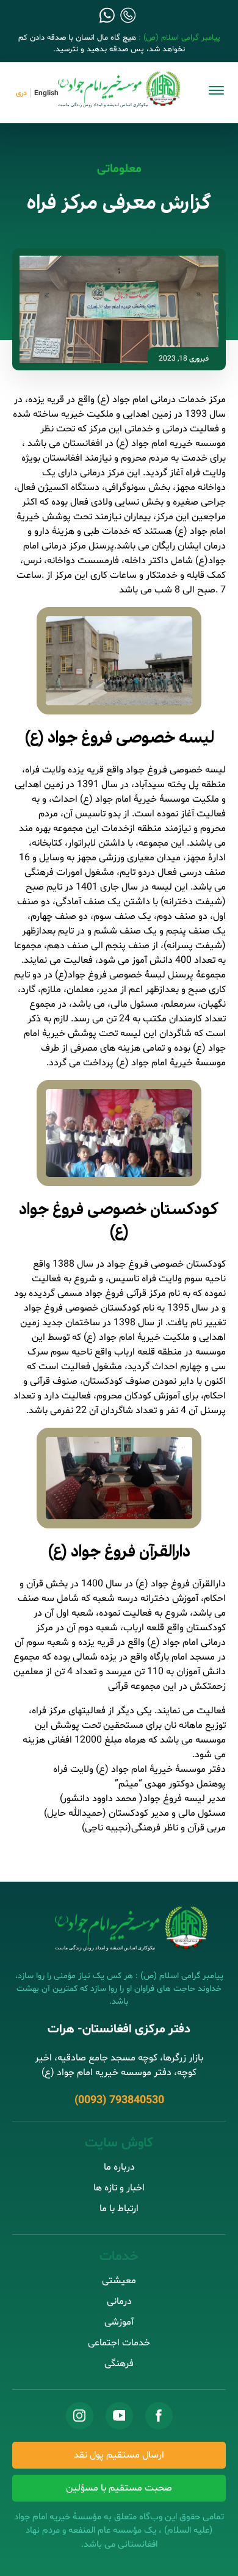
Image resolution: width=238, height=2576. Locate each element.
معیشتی (119, 2281)
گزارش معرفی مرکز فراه (119, 204)
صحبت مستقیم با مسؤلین (119, 2488)
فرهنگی (119, 2364)
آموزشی (119, 2322)
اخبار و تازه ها (119, 2188)
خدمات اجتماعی (119, 2343)
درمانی (119, 2301)
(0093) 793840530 (119, 2100)
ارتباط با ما (119, 2209)
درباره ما (119, 2167)
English (46, 93)
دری (21, 93)
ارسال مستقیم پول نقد (119, 2455)
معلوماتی (119, 169)
